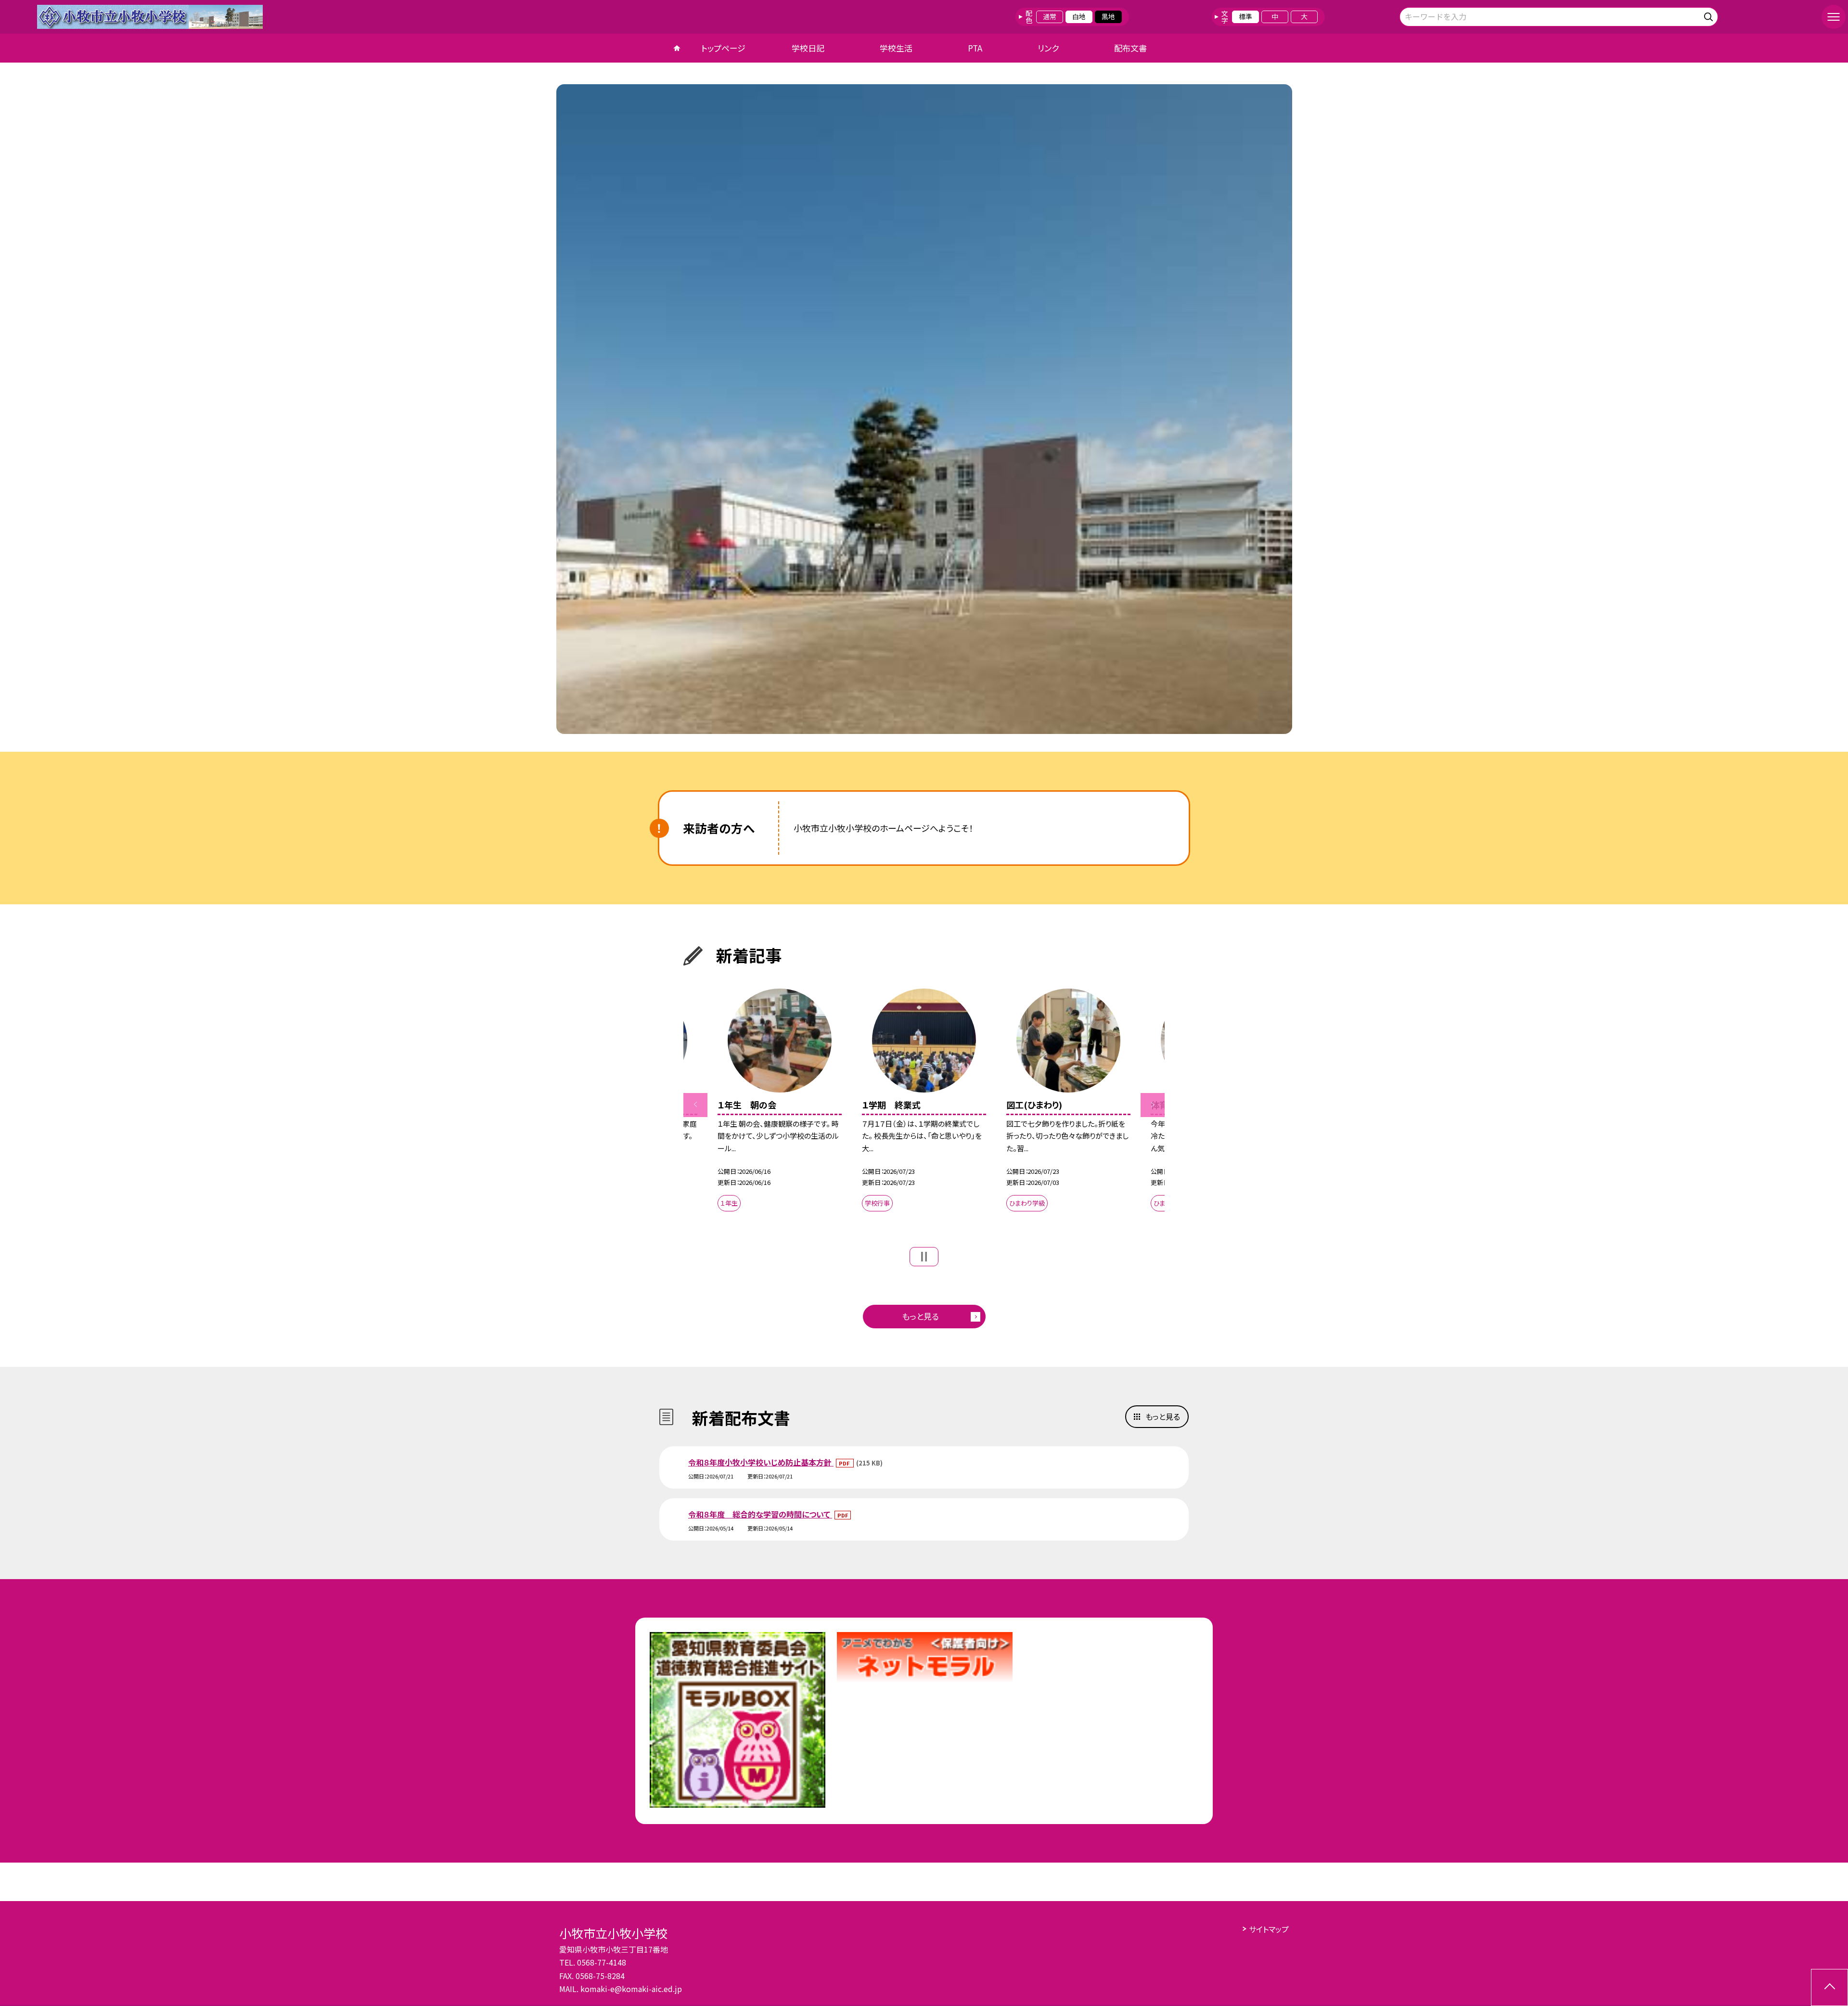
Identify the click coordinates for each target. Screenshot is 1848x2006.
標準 (1245, 16)
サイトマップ (1269, 1929)
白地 (1079, 16)
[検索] (1710, 15)
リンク (1048, 48)
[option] (924, 409)
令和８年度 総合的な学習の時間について (760, 1514)
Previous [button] (695, 1105)
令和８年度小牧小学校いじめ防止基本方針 (761, 1462)
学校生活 (896, 48)
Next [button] (1153, 1105)
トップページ (723, 48)
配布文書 (1130, 48)
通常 (1050, 16)
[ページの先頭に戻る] (1829, 1987)
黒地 (1108, 16)
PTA (975, 48)
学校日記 (808, 48)
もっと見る (920, 1316)
